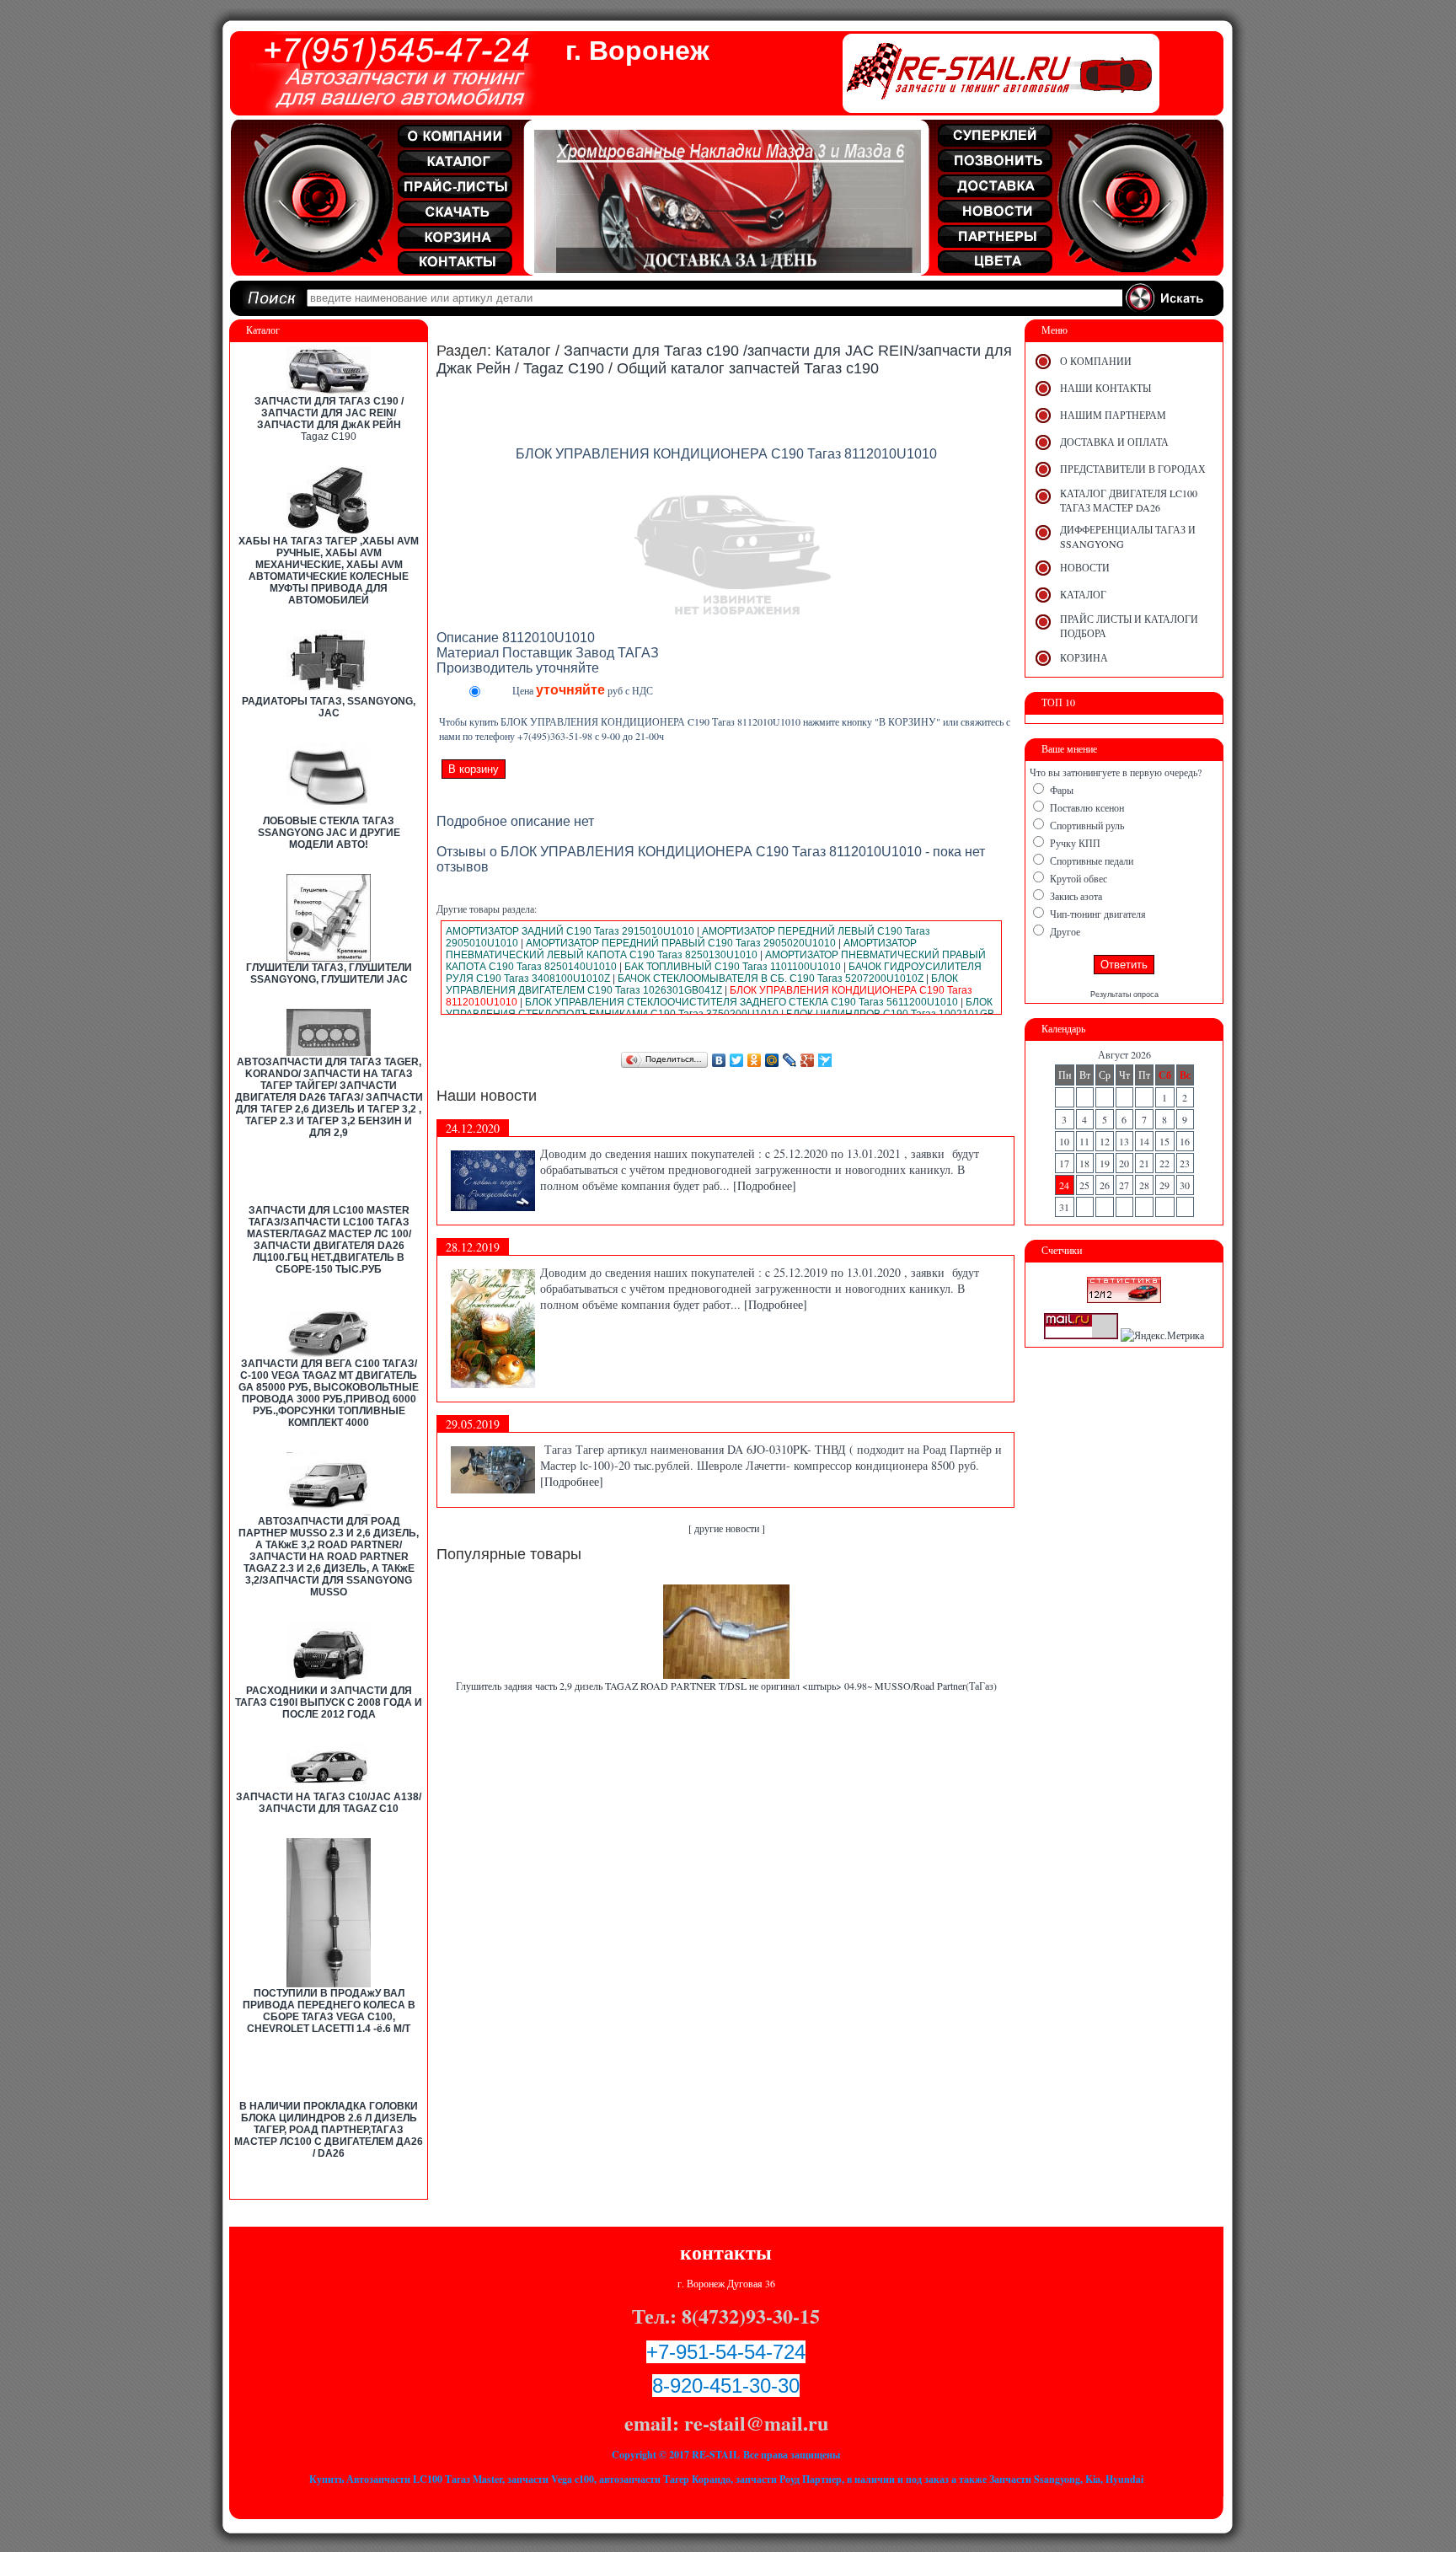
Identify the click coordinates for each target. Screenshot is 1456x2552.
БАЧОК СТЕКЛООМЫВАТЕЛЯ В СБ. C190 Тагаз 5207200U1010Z (771, 978)
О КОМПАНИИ (1096, 361)
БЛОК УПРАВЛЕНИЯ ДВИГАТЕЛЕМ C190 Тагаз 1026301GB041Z (702, 984)
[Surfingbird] (825, 1060)
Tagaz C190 (329, 437)
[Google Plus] (808, 1060)
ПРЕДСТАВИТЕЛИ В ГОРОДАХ (1133, 469)
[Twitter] (737, 1060)
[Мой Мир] (772, 1060)
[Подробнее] (765, 1185)
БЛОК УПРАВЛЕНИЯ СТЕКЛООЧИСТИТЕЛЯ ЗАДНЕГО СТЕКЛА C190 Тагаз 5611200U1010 (741, 1002)
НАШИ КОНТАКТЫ (1105, 388)
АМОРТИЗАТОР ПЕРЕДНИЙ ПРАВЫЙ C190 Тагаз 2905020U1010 (681, 943)
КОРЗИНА (1084, 657)
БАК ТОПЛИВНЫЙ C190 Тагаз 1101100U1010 (733, 967)
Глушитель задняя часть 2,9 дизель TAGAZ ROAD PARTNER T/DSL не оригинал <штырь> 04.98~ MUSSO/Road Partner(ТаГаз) (726, 1686)
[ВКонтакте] (719, 1060)
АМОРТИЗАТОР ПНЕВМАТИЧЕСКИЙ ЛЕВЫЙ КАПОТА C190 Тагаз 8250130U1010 (681, 949)
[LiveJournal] (790, 1060)
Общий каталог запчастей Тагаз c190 (748, 368)
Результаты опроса (1124, 995)
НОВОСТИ (1085, 567)
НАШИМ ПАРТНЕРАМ (1113, 415)
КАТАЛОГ (1083, 594)
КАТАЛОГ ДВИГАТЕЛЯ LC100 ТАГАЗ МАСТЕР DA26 (1129, 500)
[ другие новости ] (727, 1528)
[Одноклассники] (755, 1060)
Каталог (523, 351)
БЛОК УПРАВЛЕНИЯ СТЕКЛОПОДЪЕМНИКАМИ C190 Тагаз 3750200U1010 (719, 1008)
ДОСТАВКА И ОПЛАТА (1114, 442)
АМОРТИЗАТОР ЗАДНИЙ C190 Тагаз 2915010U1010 (570, 931)
